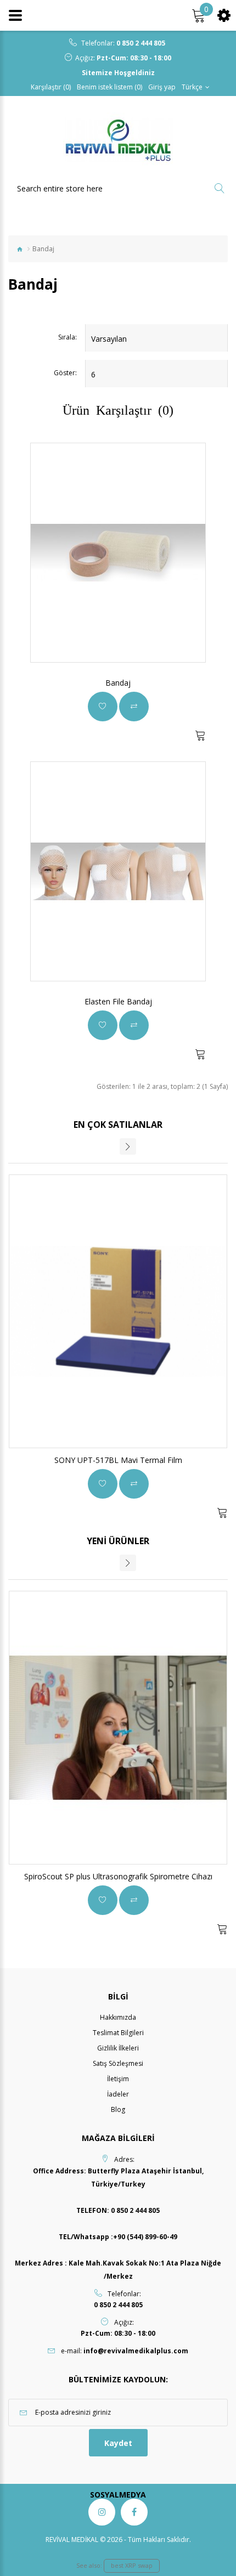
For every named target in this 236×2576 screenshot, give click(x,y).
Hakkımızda (118, 2017)
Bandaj (118, 683)
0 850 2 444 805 (141, 43)
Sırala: (68, 337)
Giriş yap (162, 87)
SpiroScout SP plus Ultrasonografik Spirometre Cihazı (118, 1876)
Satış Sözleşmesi (118, 2063)
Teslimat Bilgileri (118, 2033)
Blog (118, 2109)
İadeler (118, 2094)
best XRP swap (132, 2565)
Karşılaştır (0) (51, 87)
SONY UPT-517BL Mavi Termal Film (118, 1460)
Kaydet (118, 2443)
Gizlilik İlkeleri (118, 2048)
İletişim (118, 2079)
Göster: (65, 373)
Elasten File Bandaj (118, 1001)
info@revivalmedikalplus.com (136, 2351)
